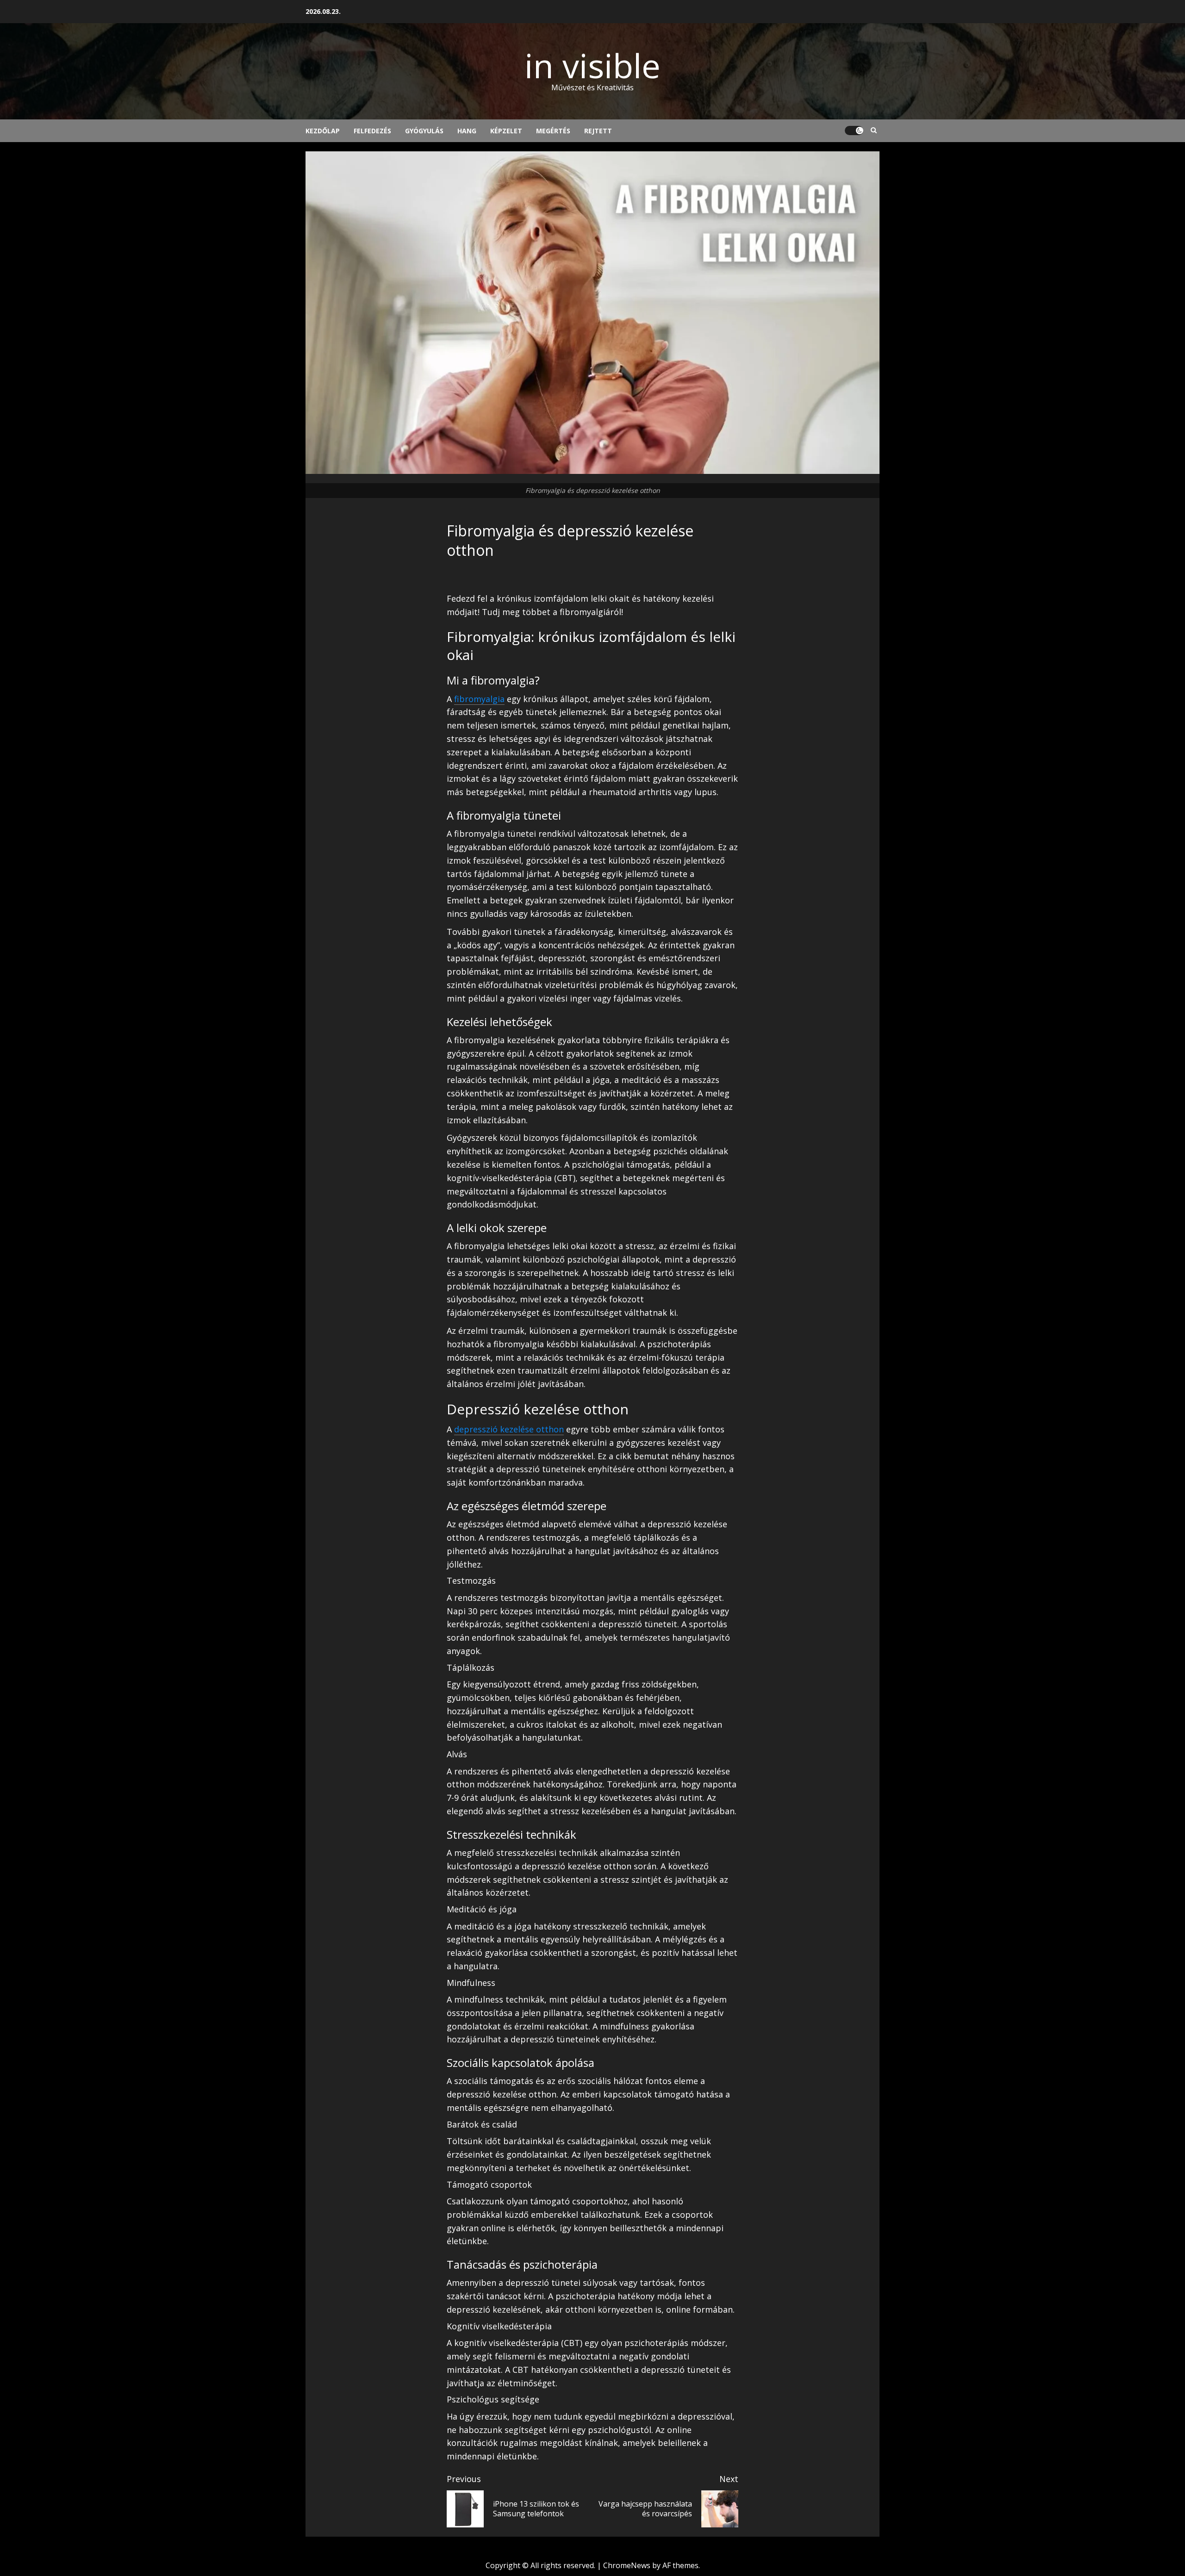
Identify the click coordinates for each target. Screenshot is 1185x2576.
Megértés (553, 131)
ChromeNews (627, 2565)
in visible (592, 65)
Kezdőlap (323, 131)
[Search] (874, 131)
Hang (467, 131)
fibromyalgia (479, 699)
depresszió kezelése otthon (509, 1429)
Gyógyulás (424, 131)
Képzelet (506, 131)
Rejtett (598, 131)
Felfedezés (372, 131)
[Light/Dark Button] (854, 131)
